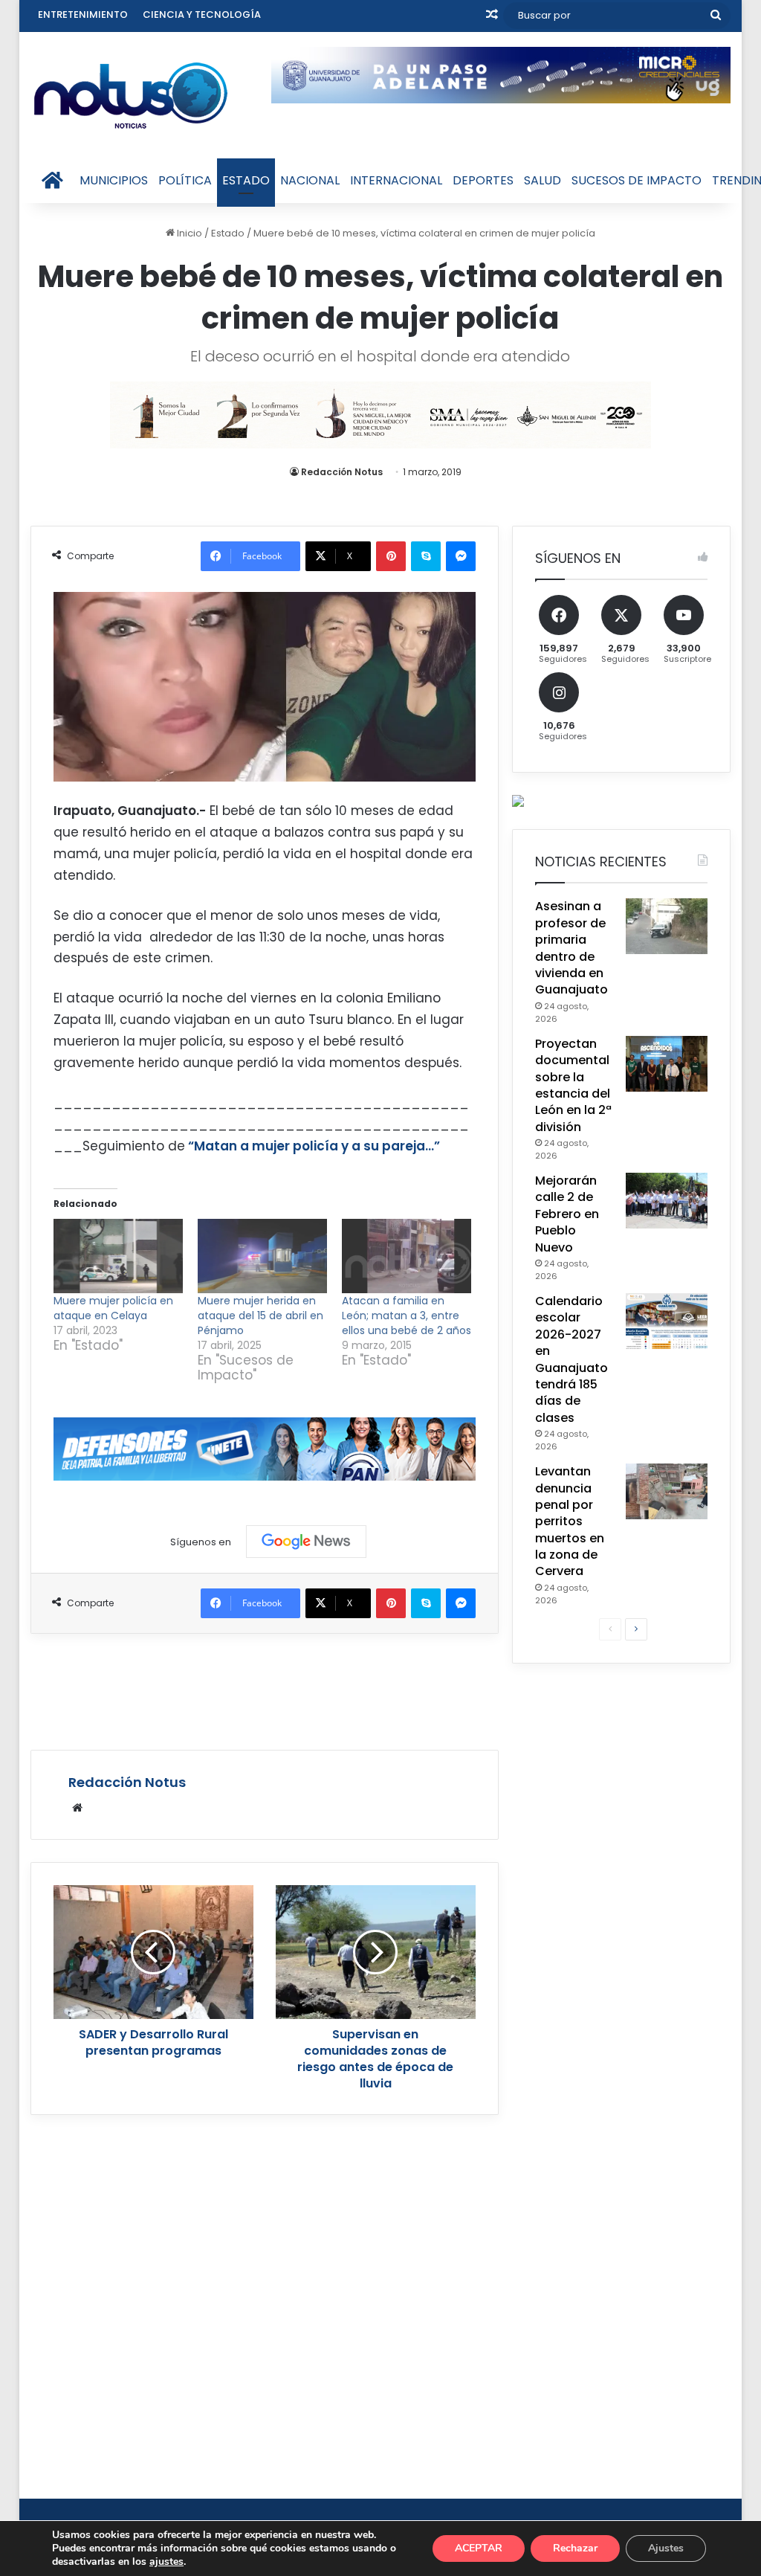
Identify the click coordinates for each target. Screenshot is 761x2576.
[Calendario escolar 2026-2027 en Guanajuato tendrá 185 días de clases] (667, 1321)
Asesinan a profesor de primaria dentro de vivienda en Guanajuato (571, 948)
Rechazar (575, 2548)
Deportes (483, 180)
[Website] (77, 1808)
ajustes (166, 2562)
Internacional (396, 180)
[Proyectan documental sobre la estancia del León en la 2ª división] (667, 1064)
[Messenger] (461, 556)
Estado (246, 180)
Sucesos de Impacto (637, 180)
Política (185, 180)
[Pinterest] (391, 556)
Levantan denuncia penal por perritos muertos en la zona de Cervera (570, 1521)
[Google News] (306, 1542)
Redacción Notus (342, 472)
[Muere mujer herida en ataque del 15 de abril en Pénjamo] (262, 1256)
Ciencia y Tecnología (202, 15)
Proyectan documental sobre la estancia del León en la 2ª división (573, 1085)
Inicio (188, 233)
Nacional (310, 180)
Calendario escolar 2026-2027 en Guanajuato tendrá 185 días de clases (571, 1359)
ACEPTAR (479, 2548)
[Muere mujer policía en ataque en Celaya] (118, 1256)
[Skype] (426, 556)
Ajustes (666, 2548)
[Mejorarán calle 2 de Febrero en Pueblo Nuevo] (667, 1201)
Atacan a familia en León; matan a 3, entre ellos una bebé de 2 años (407, 1316)
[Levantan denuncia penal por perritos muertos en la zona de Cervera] (667, 1491)
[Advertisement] (301, 1690)
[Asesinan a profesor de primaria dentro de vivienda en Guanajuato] (667, 926)
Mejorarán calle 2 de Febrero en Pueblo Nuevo (567, 1214)
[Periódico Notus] (131, 95)
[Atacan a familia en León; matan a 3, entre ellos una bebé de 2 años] (407, 1256)
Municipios (114, 180)
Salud (543, 180)
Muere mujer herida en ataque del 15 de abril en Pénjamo (260, 1316)
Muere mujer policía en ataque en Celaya (113, 1308)
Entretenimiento (83, 15)
